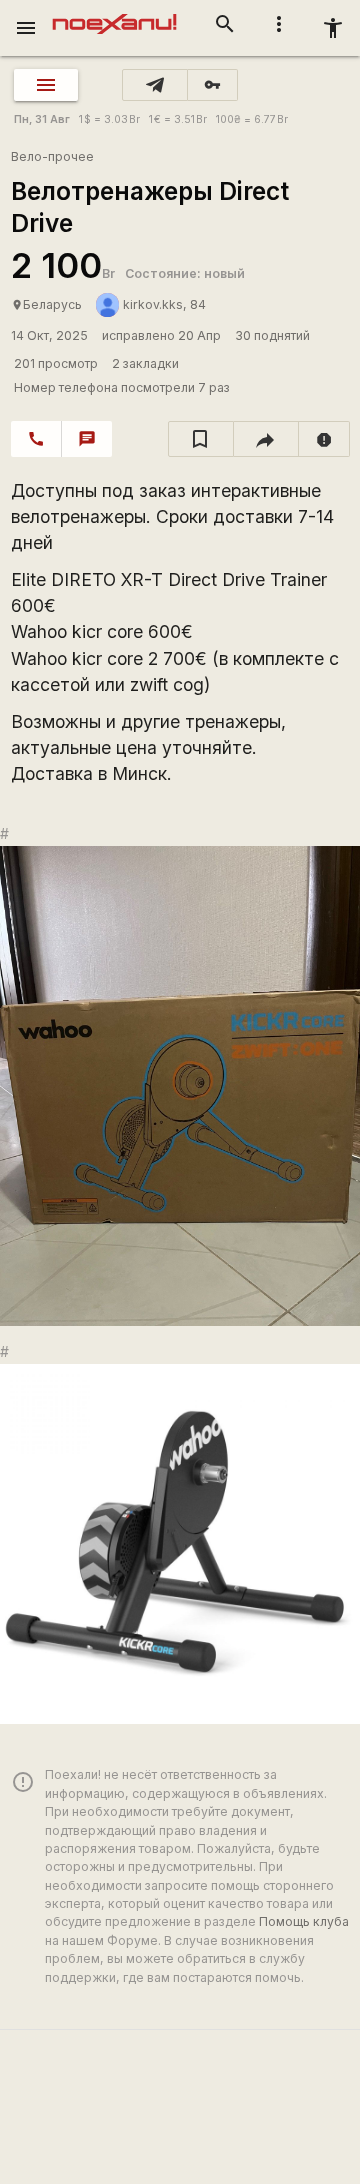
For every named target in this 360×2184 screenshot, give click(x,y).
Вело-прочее (52, 156)
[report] (324, 439)
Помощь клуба (304, 1921)
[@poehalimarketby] (155, 85)
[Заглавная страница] (114, 14)
